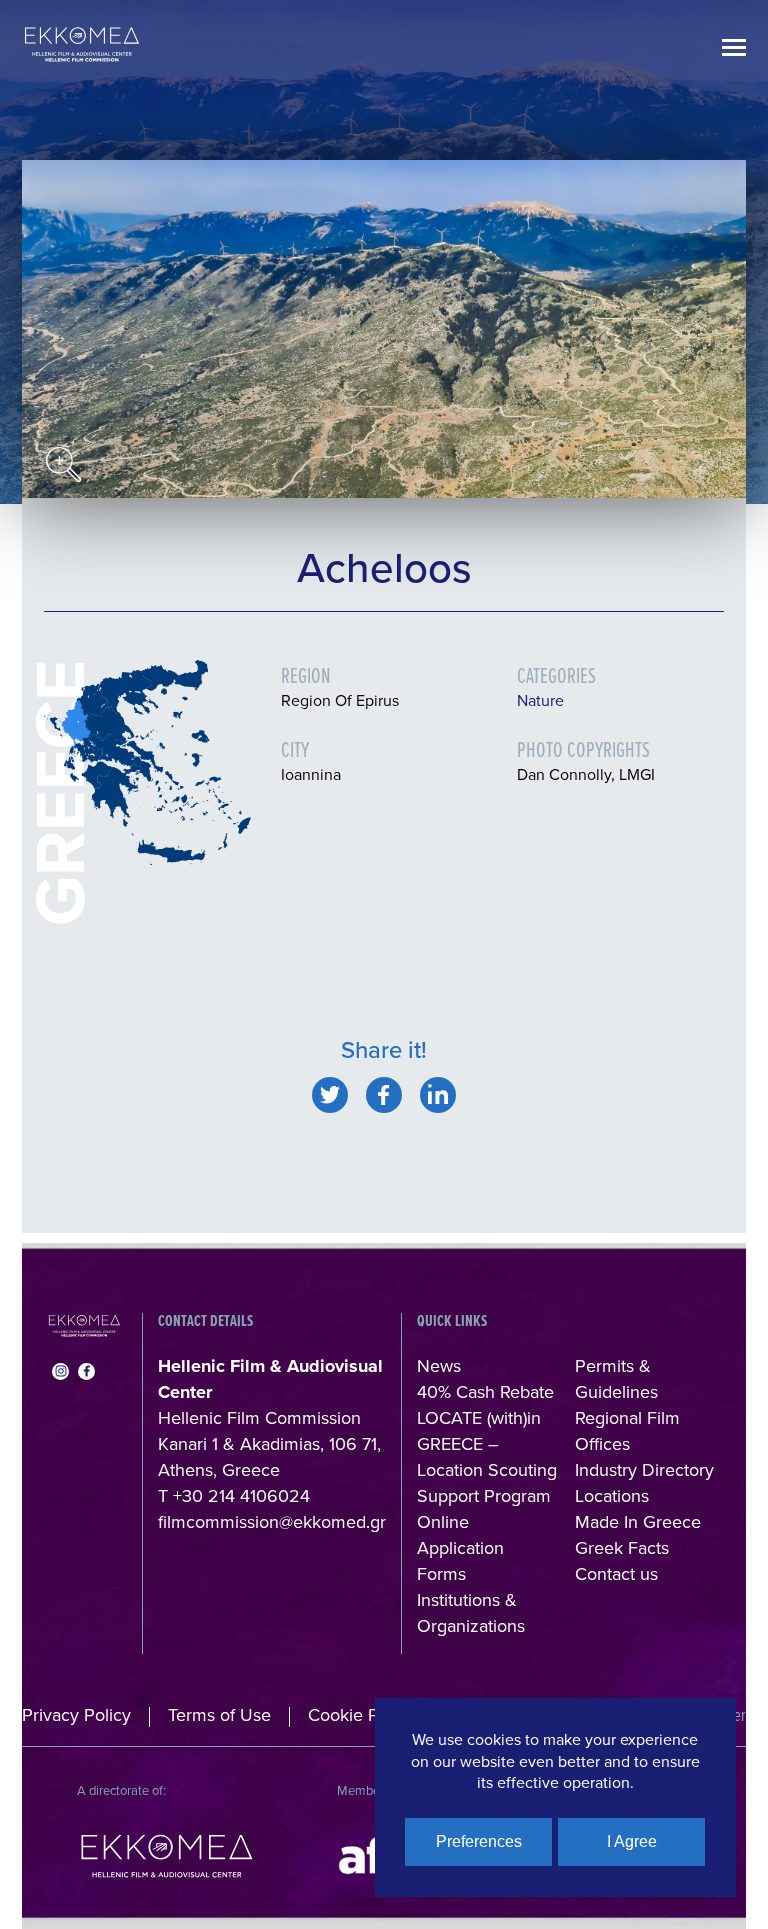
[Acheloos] (330, 1095)
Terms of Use (219, 1714)
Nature (540, 700)
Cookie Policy (361, 1714)
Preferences (479, 1841)
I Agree (632, 1841)
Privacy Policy (76, 1714)
